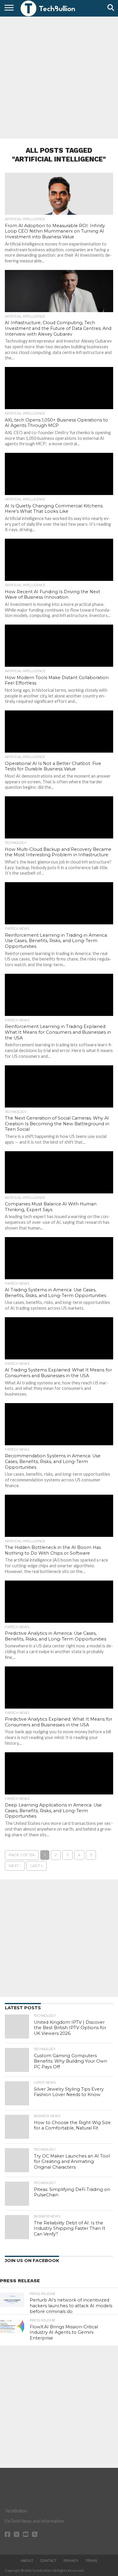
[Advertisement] (59, 77)
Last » (36, 1866)
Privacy (71, 2561)
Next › (15, 1866)
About (27, 2561)
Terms (91, 2561)
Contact (48, 2561)
